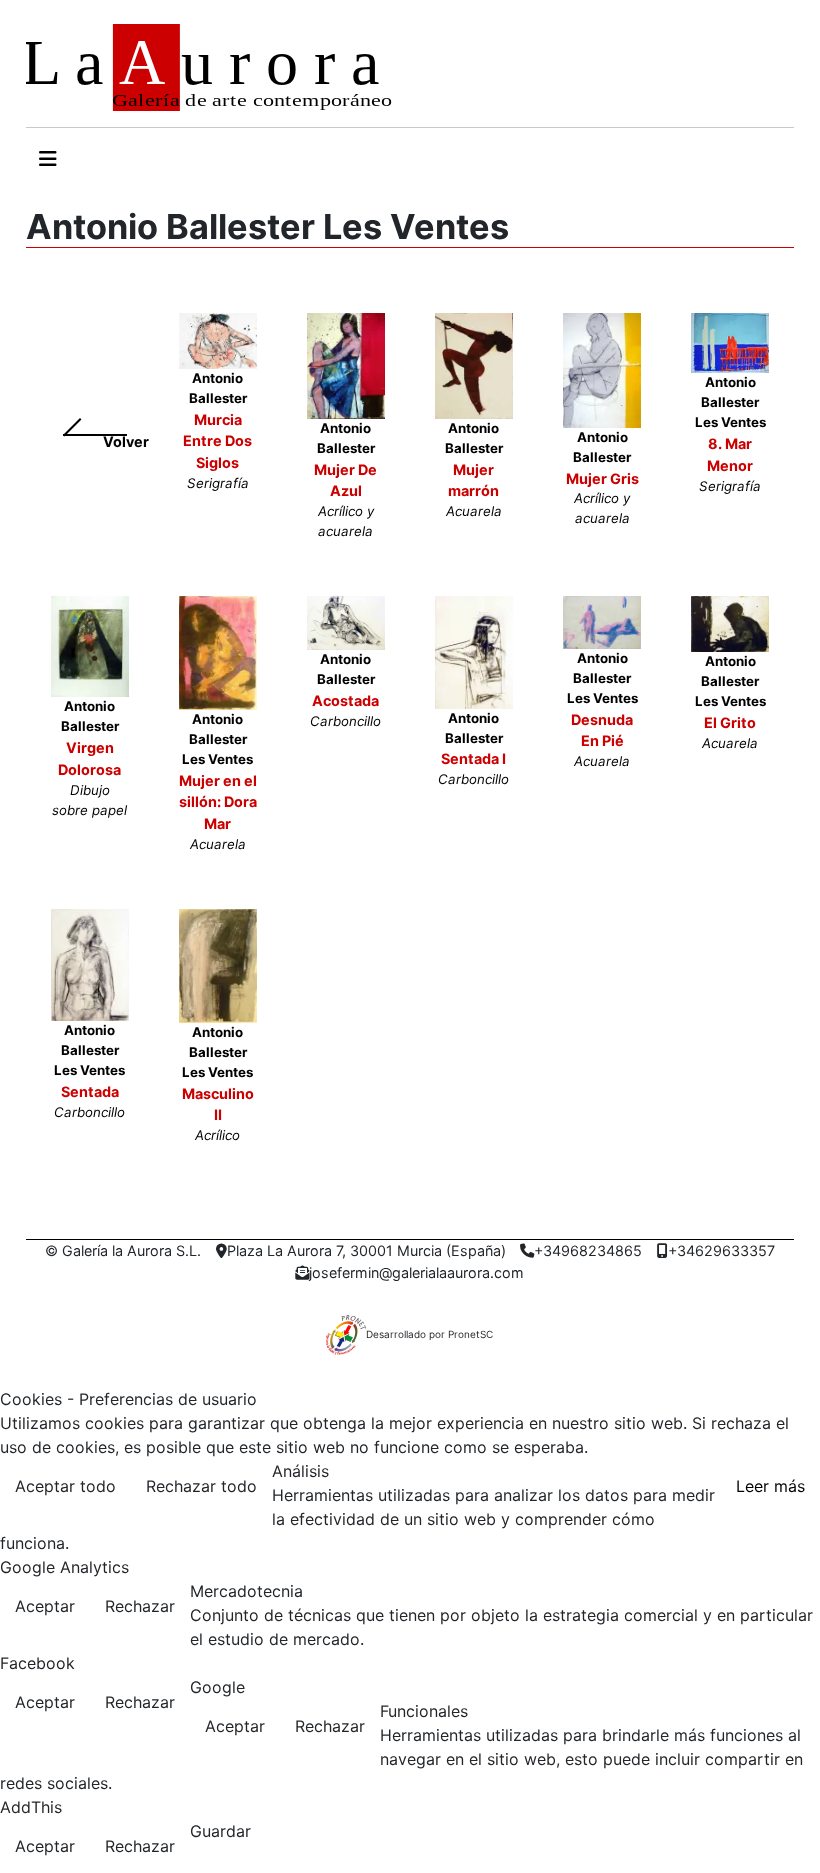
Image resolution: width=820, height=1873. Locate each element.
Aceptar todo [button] (65, 1486)
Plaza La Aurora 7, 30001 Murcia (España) (366, 1250)
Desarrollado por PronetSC (429, 1334)
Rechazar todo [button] (201, 1486)
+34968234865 (588, 1250)
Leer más (770, 1486)
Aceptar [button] (45, 1606)
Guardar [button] (220, 1831)
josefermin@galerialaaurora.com (416, 1272)
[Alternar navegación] (48, 159)
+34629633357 (721, 1250)
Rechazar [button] (140, 1606)
